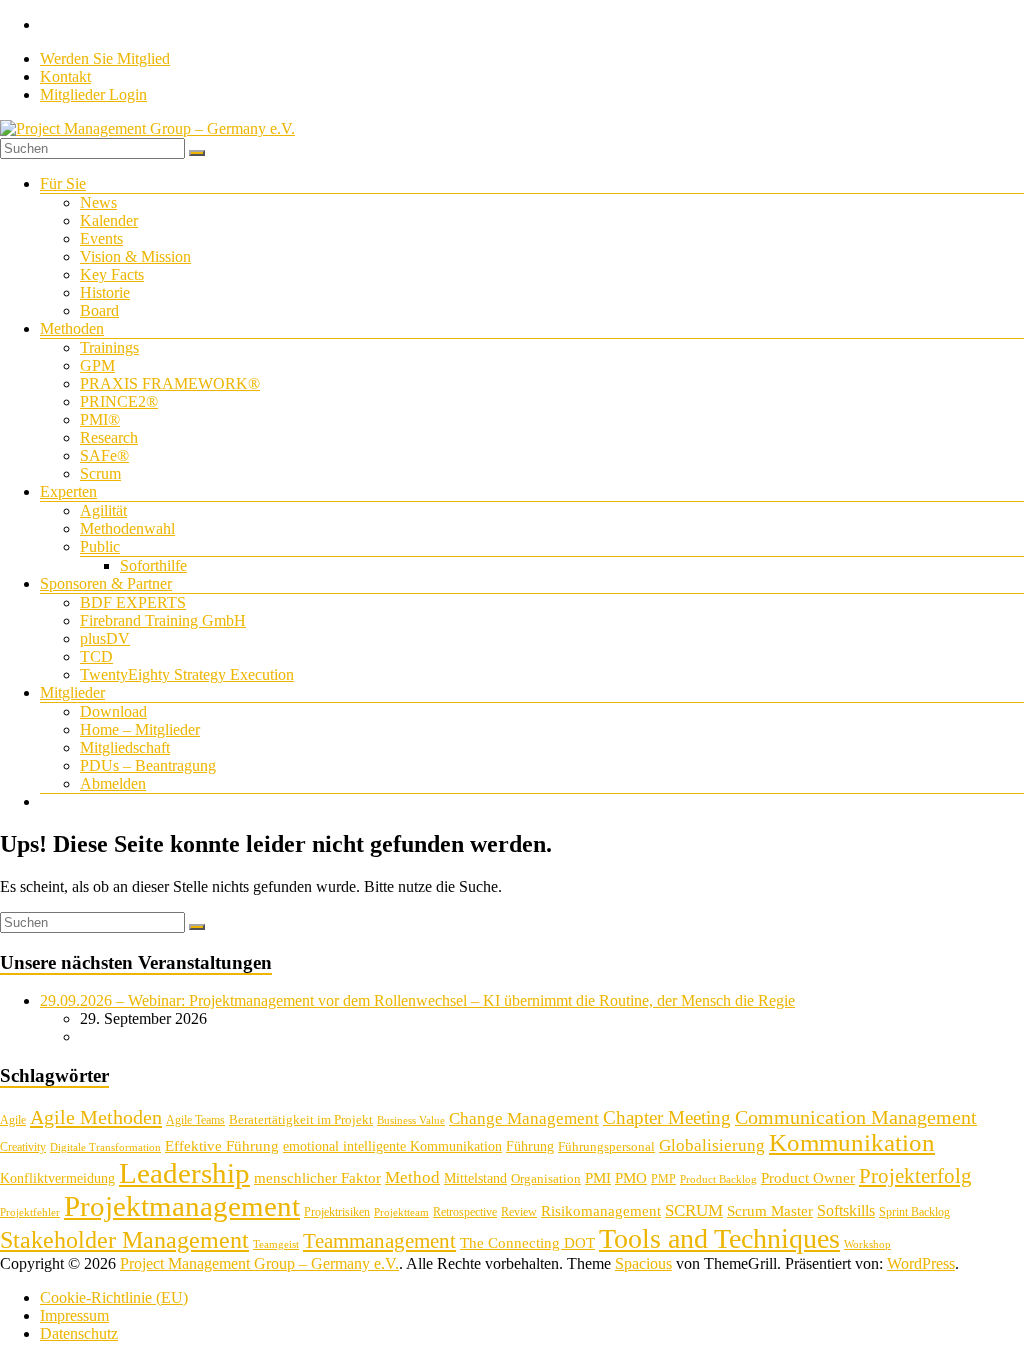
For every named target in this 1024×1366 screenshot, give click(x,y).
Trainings (109, 347)
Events (101, 238)
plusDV (105, 638)
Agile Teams (195, 1120)
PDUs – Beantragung (148, 765)
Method (412, 1177)
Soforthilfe (153, 565)
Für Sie (63, 183)
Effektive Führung (222, 1145)
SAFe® (104, 455)
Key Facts (112, 274)
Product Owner (808, 1178)
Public (100, 546)
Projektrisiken (337, 1212)
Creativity (23, 1147)
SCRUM (694, 1210)
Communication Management (856, 1117)
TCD (96, 656)
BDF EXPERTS (133, 602)
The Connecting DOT (527, 1242)
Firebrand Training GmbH (163, 620)
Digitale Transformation (105, 1147)
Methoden (72, 328)
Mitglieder (72, 692)
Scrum (100, 473)
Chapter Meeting (667, 1117)
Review (519, 1212)
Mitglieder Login (93, 94)
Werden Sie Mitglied (105, 58)
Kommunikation (852, 1142)
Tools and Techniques (719, 1238)
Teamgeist (276, 1244)
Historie (105, 292)
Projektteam (401, 1212)
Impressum (74, 1315)
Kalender (109, 220)
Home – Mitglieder (140, 729)
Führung (530, 1146)
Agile (13, 1120)
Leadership (184, 1173)
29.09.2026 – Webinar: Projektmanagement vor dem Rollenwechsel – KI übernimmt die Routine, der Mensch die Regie (417, 1000)
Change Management (524, 1118)
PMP (663, 1179)
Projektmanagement (182, 1206)
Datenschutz (79, 1333)
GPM (97, 365)
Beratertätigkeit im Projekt (301, 1119)
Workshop (867, 1244)
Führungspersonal (606, 1146)
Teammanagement (379, 1241)
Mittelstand (475, 1178)
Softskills (846, 1210)
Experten (68, 491)
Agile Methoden (96, 1117)
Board (99, 310)
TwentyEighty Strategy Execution (187, 674)
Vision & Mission (135, 256)
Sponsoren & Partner (106, 583)
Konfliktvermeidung (57, 1178)
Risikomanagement (601, 1210)
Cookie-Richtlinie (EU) (114, 1297)
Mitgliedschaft (125, 747)
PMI (598, 1177)
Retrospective (465, 1212)
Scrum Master (770, 1211)
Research (109, 437)
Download (113, 711)
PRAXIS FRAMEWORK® (170, 383)
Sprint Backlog (914, 1212)
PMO (631, 1178)
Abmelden (113, 783)
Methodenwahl (127, 528)
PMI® (100, 419)
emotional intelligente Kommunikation (392, 1146)
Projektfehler (30, 1212)
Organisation (546, 1178)
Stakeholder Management (124, 1240)
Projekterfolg (915, 1176)
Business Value (411, 1120)
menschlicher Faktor (317, 1177)
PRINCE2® (119, 401)
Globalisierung (712, 1145)
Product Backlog (718, 1179)
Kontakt (65, 76)
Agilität (103, 510)
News (98, 202)
